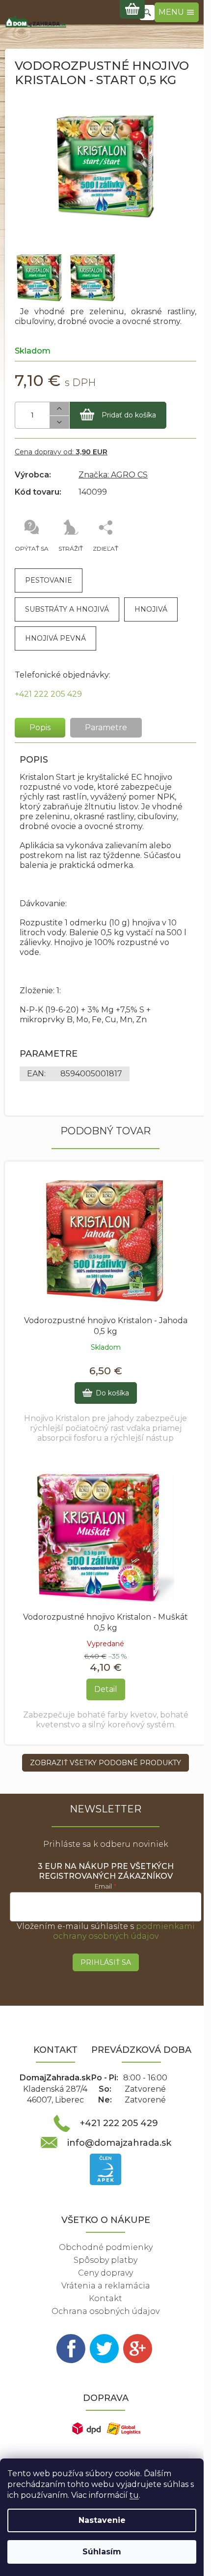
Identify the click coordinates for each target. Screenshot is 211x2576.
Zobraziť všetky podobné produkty (105, 1763)
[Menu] (177, 12)
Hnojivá (151, 609)
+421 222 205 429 (48, 694)
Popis (40, 727)
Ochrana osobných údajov (105, 2311)
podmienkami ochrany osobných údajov (124, 1931)
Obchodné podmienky (106, 2247)
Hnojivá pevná (55, 638)
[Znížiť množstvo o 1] (59, 423)
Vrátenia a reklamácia (106, 2286)
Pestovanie (49, 580)
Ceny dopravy (105, 2273)
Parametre (106, 727)
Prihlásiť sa (106, 1962)
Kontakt (105, 2298)
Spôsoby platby (105, 2260)
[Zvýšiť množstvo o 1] (59, 409)
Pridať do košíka (129, 415)
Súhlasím (102, 2552)
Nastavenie (102, 2520)
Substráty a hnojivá (67, 609)
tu (134, 2495)
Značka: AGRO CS (113, 475)
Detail (106, 1689)
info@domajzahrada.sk (119, 2143)
